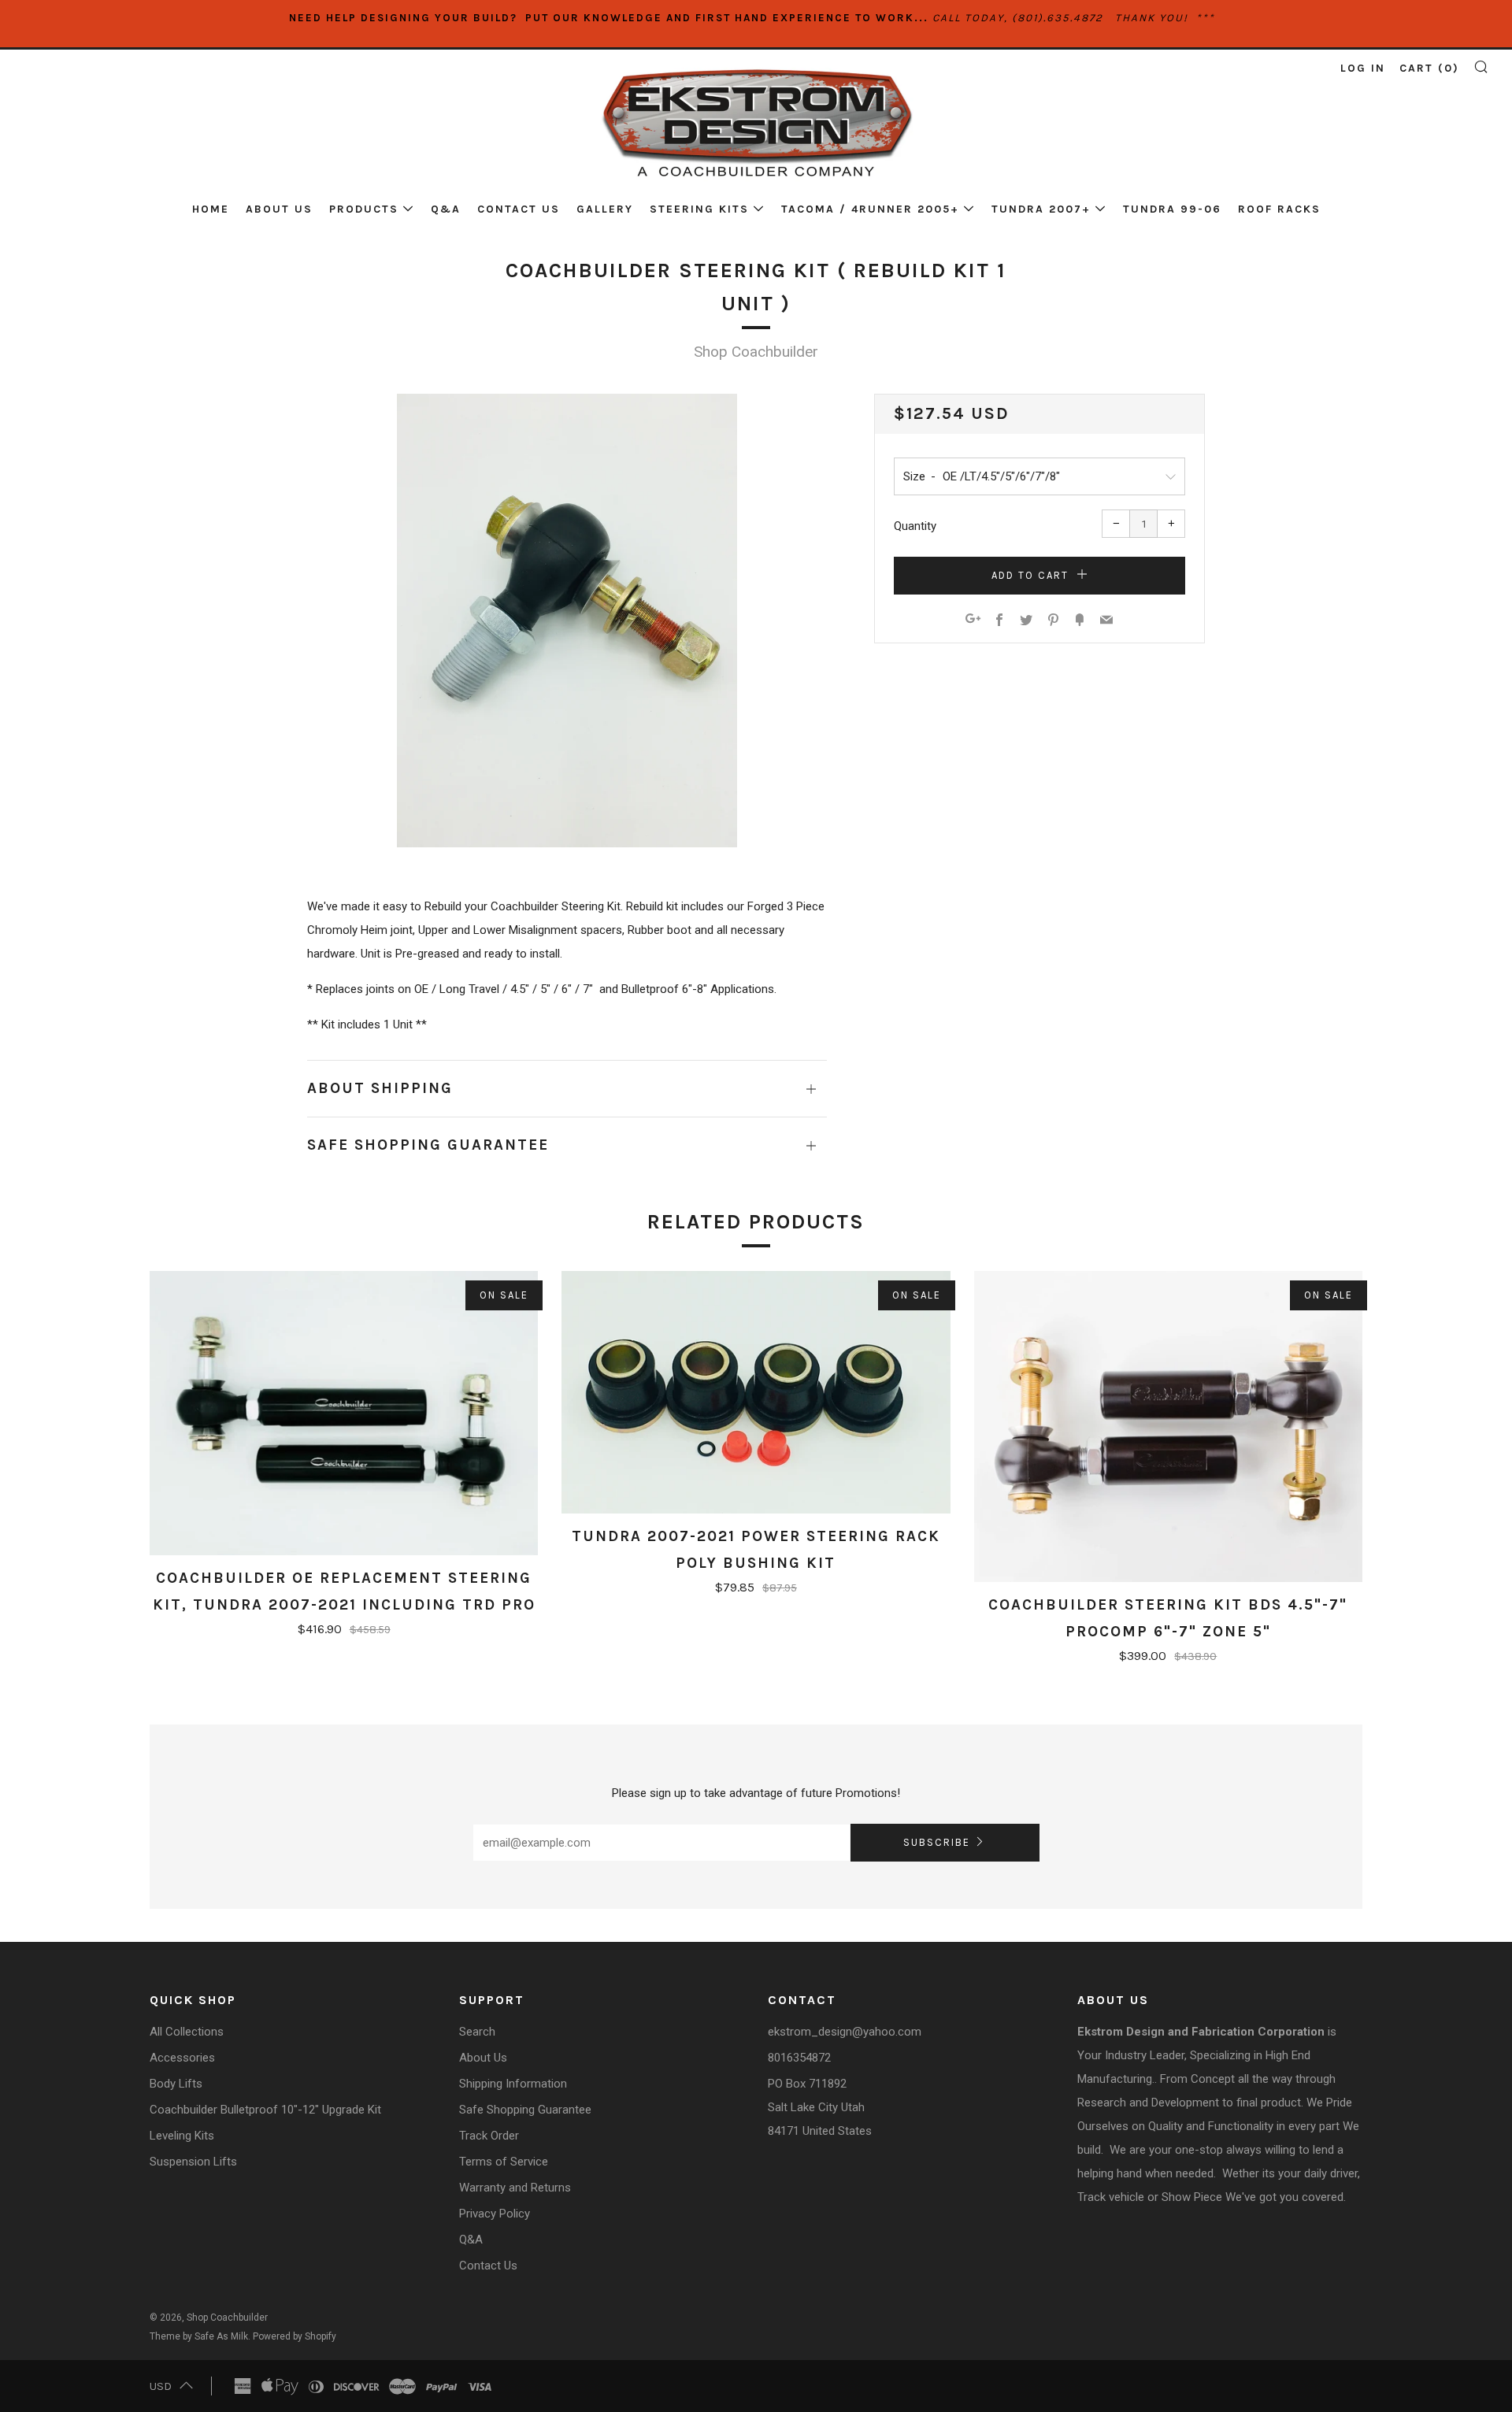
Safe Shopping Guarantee (525, 2110)
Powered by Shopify (295, 2336)
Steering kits (699, 209)
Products (364, 209)
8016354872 (799, 2058)
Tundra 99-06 (1172, 209)
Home (211, 209)
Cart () (1429, 68)
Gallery (605, 209)
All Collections (187, 2032)
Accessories (182, 2058)
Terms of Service (504, 2162)
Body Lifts (176, 2084)
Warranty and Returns (515, 2188)
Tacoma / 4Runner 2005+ (870, 209)
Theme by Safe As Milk (199, 2336)
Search (477, 2032)
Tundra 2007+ (1041, 209)
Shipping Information (513, 2084)
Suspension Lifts (193, 2162)
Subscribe (937, 1842)
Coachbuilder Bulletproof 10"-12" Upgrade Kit (265, 2110)
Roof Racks (1279, 209)
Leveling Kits (182, 2136)
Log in (1363, 68)
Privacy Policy (495, 2214)
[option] (567, 621)
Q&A (446, 209)
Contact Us (519, 209)
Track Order (489, 2136)
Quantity (915, 526)
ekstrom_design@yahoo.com (845, 2032)
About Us (279, 209)
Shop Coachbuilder (756, 352)
